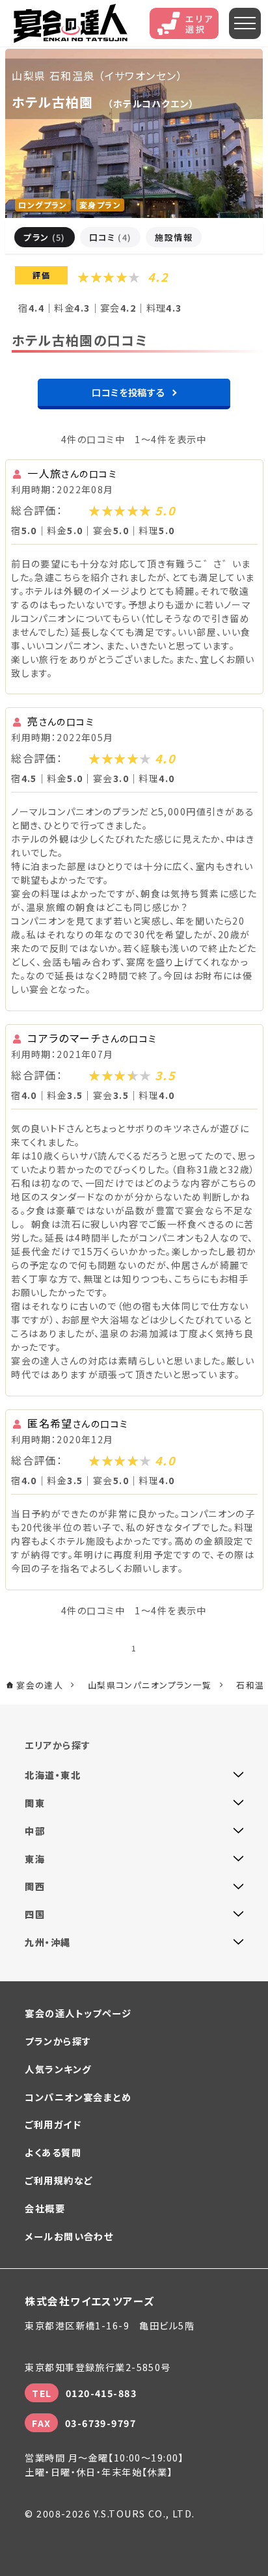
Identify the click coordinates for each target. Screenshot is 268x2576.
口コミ (111, 237)
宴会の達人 (71, 23)
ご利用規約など (59, 2180)
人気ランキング (58, 2069)
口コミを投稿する (128, 392)
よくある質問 (53, 2152)
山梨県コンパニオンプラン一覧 (150, 1685)
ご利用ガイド (53, 2124)
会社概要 (45, 2208)
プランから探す (58, 2041)
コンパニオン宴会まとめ (78, 2097)
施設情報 (174, 237)
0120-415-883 (101, 2393)
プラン (45, 237)
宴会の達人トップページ (78, 2013)
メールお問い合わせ (69, 2236)
